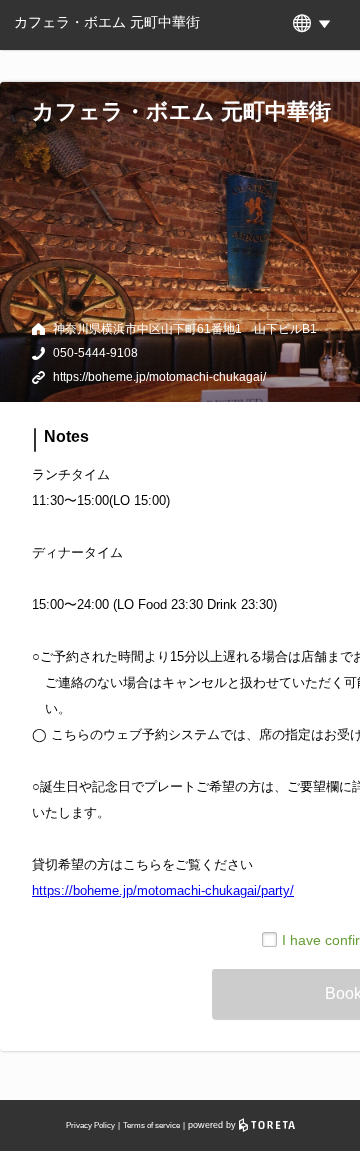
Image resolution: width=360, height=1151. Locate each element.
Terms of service (151, 1125)
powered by (213, 1125)
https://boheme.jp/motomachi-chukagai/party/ (163, 890)
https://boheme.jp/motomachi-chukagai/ (159, 377)
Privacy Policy (90, 1125)
